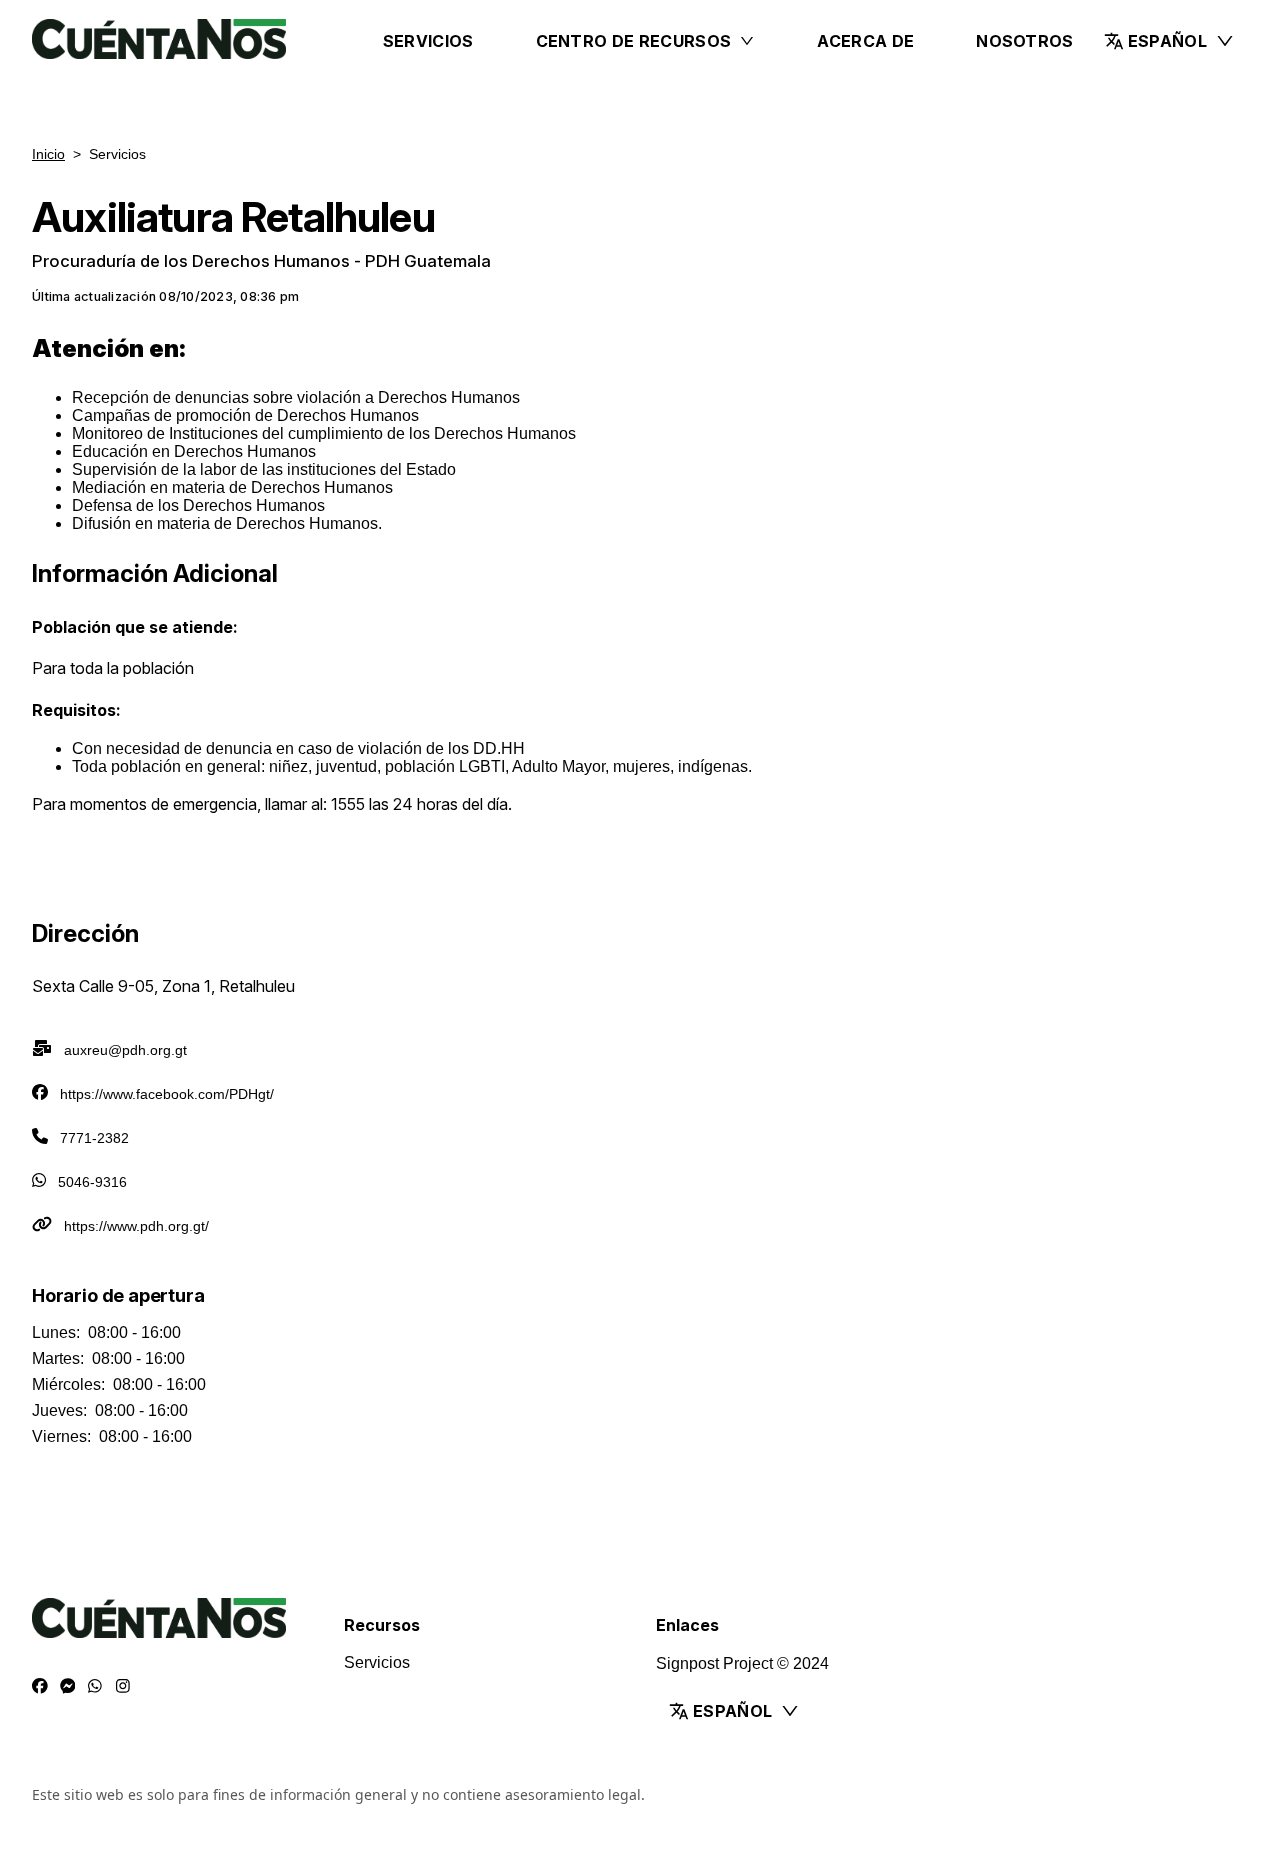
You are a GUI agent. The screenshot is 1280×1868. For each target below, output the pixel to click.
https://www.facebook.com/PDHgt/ (167, 1094)
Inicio (48, 154)
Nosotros (1025, 41)
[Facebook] (40, 1687)
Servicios (428, 41)
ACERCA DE (865, 41)
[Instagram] (123, 1687)
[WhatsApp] (95, 1687)
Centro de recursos (634, 41)
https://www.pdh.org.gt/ (136, 1226)
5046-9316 (92, 1182)
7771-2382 (94, 1138)
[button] (1169, 41)
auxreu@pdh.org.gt (125, 1050)
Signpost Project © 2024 (742, 1663)
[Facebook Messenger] (68, 1687)
